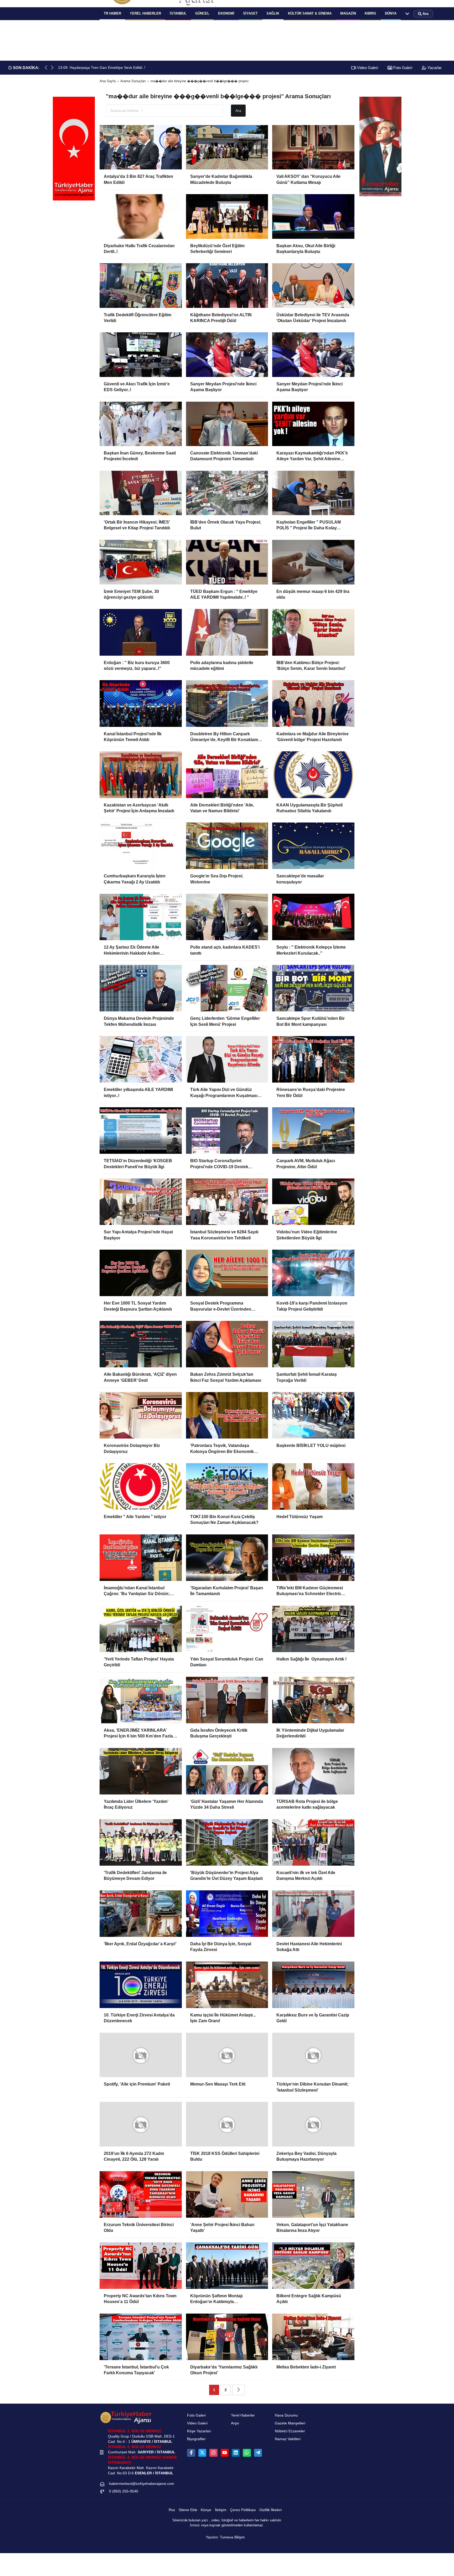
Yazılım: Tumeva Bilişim (225, 2541)
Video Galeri (367, 68)
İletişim (221, 2514)
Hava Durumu (286, 2419)
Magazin (348, 13)
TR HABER (112, 13)
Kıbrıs (370, 13)
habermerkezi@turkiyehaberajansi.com (142, 2488)
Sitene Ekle (188, 2514)
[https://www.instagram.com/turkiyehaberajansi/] (213, 2457)
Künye (206, 2514)
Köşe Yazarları (199, 2435)
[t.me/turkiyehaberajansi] (258, 2457)
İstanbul (178, 13)
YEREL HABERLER (145, 13)
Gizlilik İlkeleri (270, 2514)
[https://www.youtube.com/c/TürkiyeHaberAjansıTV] (225, 2457)
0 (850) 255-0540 (124, 2495)
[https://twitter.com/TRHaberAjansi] (202, 2457)
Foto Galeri (402, 68)
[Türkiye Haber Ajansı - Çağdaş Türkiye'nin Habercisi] (126, 2421)
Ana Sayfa (108, 81)
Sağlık (273, 13)
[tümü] (407, 14)
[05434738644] (247, 2457)
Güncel (202, 13)
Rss (172, 2514)
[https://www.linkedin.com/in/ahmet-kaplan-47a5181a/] (236, 2457)
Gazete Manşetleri (290, 2427)
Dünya (391, 13)
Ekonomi (226, 13)
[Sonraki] (239, 2394)
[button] (52, 68)
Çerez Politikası (243, 2514)
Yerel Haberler (243, 2419)
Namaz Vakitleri (288, 2443)
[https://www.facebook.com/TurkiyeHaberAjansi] (191, 2457)
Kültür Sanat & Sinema (310, 13)
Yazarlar (434, 68)
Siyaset (250, 13)
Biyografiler (196, 2443)
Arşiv (235, 2427)
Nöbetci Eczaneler (290, 2435)
